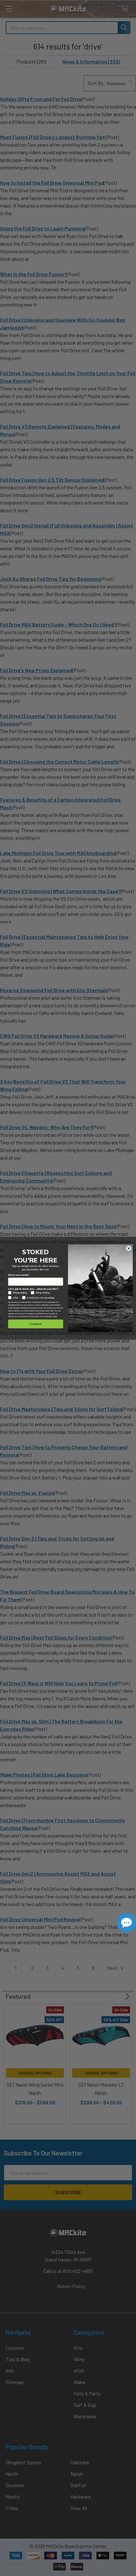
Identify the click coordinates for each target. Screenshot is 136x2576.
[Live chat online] (127, 1923)
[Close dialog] (129, 1248)
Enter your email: (19, 1275)
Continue (36, 1324)
